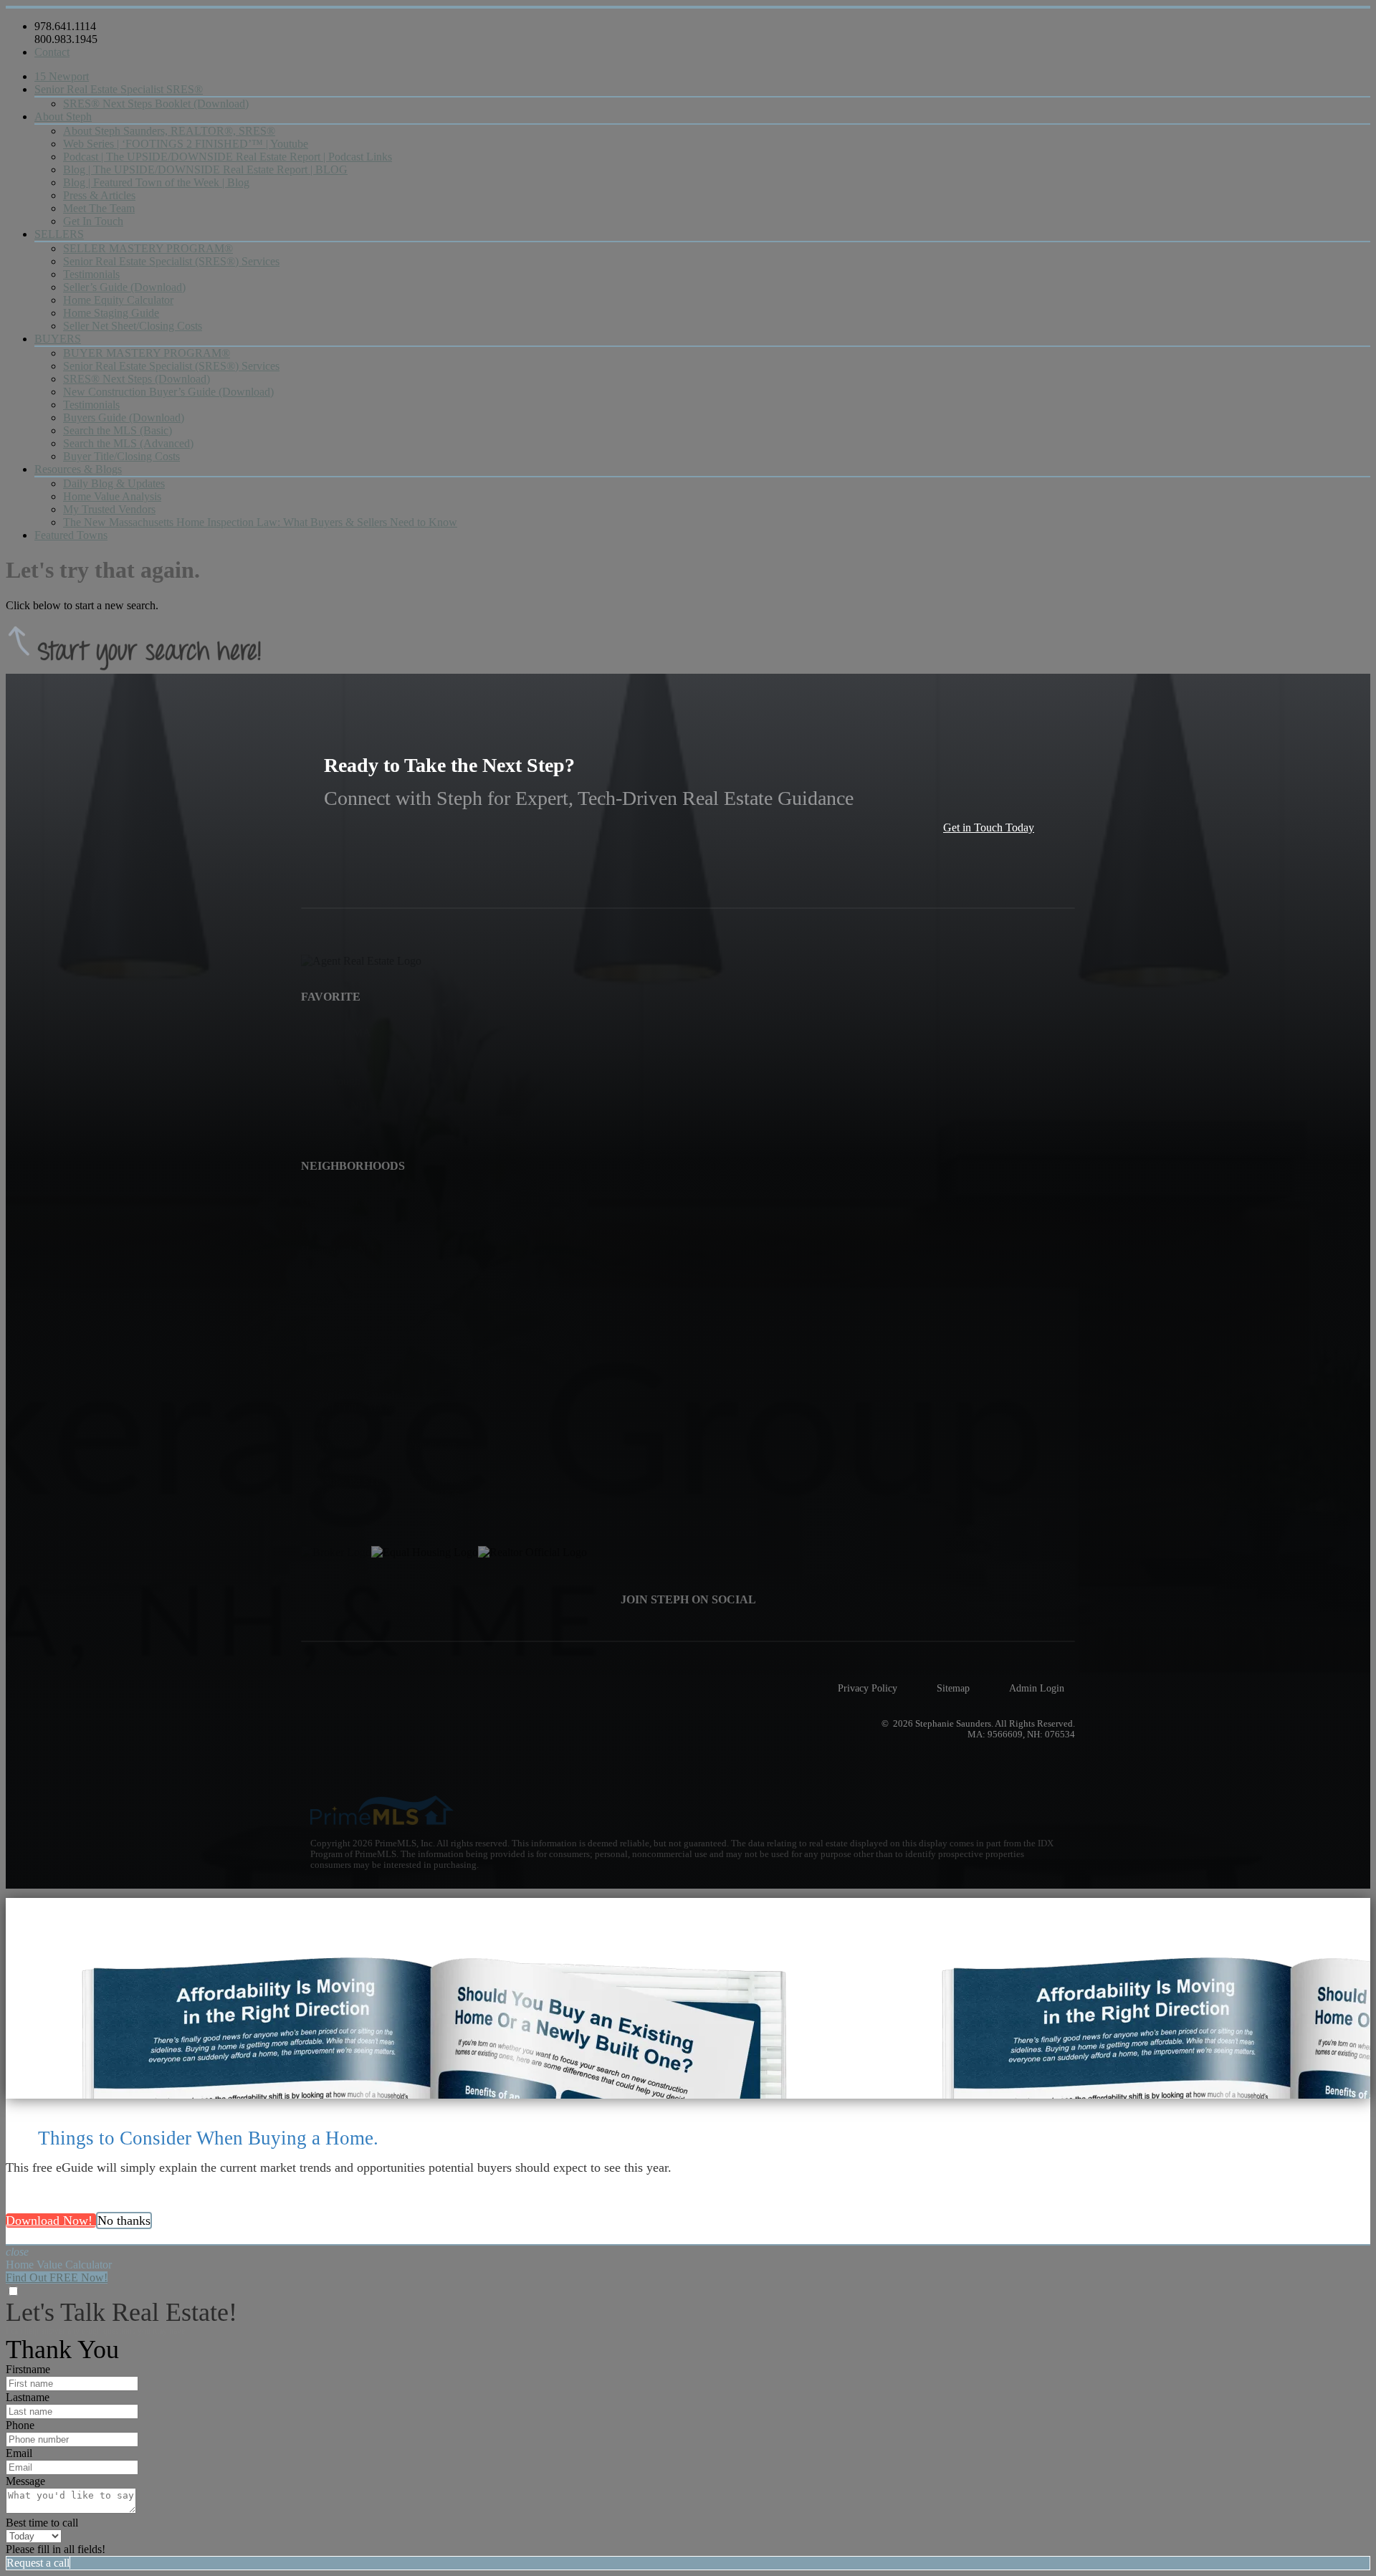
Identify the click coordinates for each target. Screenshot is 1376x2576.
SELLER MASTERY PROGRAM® (148, 248)
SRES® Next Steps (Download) (137, 379)
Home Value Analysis (112, 496)
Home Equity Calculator (118, 300)
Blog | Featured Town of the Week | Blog (156, 182)
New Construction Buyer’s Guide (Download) (168, 392)
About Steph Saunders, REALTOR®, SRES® (169, 131)
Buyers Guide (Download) (124, 418)
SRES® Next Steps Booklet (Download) (156, 104)
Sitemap (953, 1688)
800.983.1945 (66, 39)
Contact (52, 52)
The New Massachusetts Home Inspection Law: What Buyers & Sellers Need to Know (260, 522)
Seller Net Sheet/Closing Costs (133, 326)
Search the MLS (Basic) (118, 430)
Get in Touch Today (989, 827)
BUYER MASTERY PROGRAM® (147, 353)
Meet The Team (99, 208)
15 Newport (62, 76)
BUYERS (58, 339)
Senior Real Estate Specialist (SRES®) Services (171, 261)
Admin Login (1037, 1688)
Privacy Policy (868, 1688)
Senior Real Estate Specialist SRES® (119, 89)
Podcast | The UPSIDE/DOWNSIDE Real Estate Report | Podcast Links (228, 157)
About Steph (63, 116)
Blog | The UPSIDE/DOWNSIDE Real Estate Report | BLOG (205, 170)
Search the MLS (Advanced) (128, 443)
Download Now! (51, 2220)
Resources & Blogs (78, 469)
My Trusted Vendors (109, 509)
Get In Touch (93, 221)
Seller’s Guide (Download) (124, 287)
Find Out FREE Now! (57, 2277)
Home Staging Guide (111, 313)
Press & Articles (99, 195)
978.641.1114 (65, 26)
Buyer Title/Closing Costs (121, 456)
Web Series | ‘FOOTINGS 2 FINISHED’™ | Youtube (186, 144)
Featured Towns (71, 535)
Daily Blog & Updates (114, 483)
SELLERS (59, 234)
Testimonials (91, 274)
